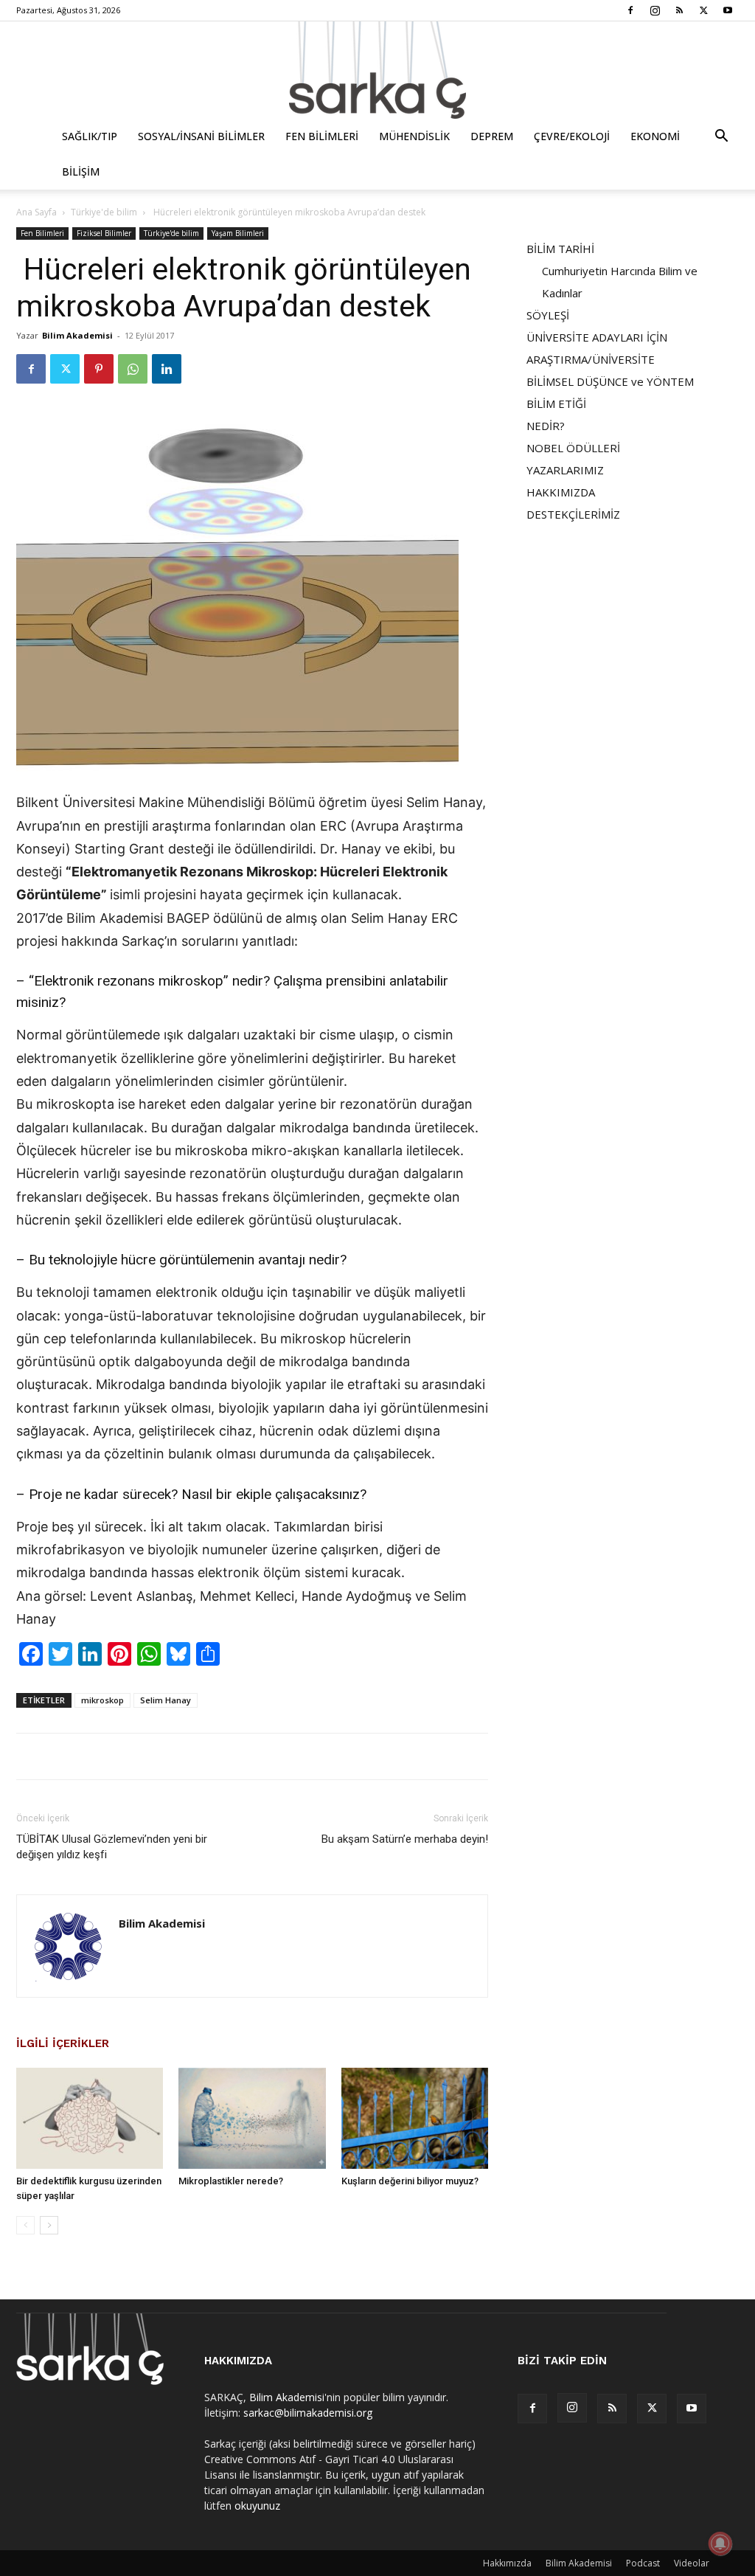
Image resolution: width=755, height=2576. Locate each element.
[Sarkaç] (377, 70)
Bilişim (81, 172)
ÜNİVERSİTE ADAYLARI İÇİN (597, 337)
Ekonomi (655, 136)
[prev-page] (25, 2225)
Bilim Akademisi (77, 335)
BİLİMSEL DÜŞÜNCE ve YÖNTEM (610, 381)
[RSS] (679, 10)
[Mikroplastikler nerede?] (252, 2118)
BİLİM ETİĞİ (556, 404)
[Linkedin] (167, 369)
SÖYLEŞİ (548, 315)
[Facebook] (630, 10)
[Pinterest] (99, 369)
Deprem (492, 136)
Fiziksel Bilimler (104, 233)
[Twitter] (703, 10)
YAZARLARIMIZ (565, 470)
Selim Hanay (166, 1700)
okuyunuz (257, 2506)
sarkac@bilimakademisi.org (308, 2413)
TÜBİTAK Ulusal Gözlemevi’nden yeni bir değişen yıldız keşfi (112, 1847)
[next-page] (49, 2225)
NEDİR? (546, 426)
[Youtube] (728, 10)
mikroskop (102, 1700)
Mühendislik (414, 136)
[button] (721, 138)
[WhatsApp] (133, 369)
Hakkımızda (507, 2563)
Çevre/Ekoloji (572, 136)
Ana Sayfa (36, 212)
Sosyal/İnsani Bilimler (201, 136)
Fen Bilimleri (322, 136)
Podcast (643, 2563)
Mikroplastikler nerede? (231, 2181)
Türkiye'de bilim (104, 212)
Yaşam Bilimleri (238, 233)
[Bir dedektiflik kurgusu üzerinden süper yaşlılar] (90, 2118)
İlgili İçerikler (63, 2043)
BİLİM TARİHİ (560, 249)
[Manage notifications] (720, 2544)
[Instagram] (655, 10)
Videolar (692, 2563)
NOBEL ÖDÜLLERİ (573, 448)
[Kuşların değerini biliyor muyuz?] (415, 2118)
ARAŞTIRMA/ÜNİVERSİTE (591, 359)
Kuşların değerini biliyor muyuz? (410, 2181)
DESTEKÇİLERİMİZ (573, 514)
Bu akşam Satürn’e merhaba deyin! (405, 1839)
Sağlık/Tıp (90, 136)
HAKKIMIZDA (561, 492)
